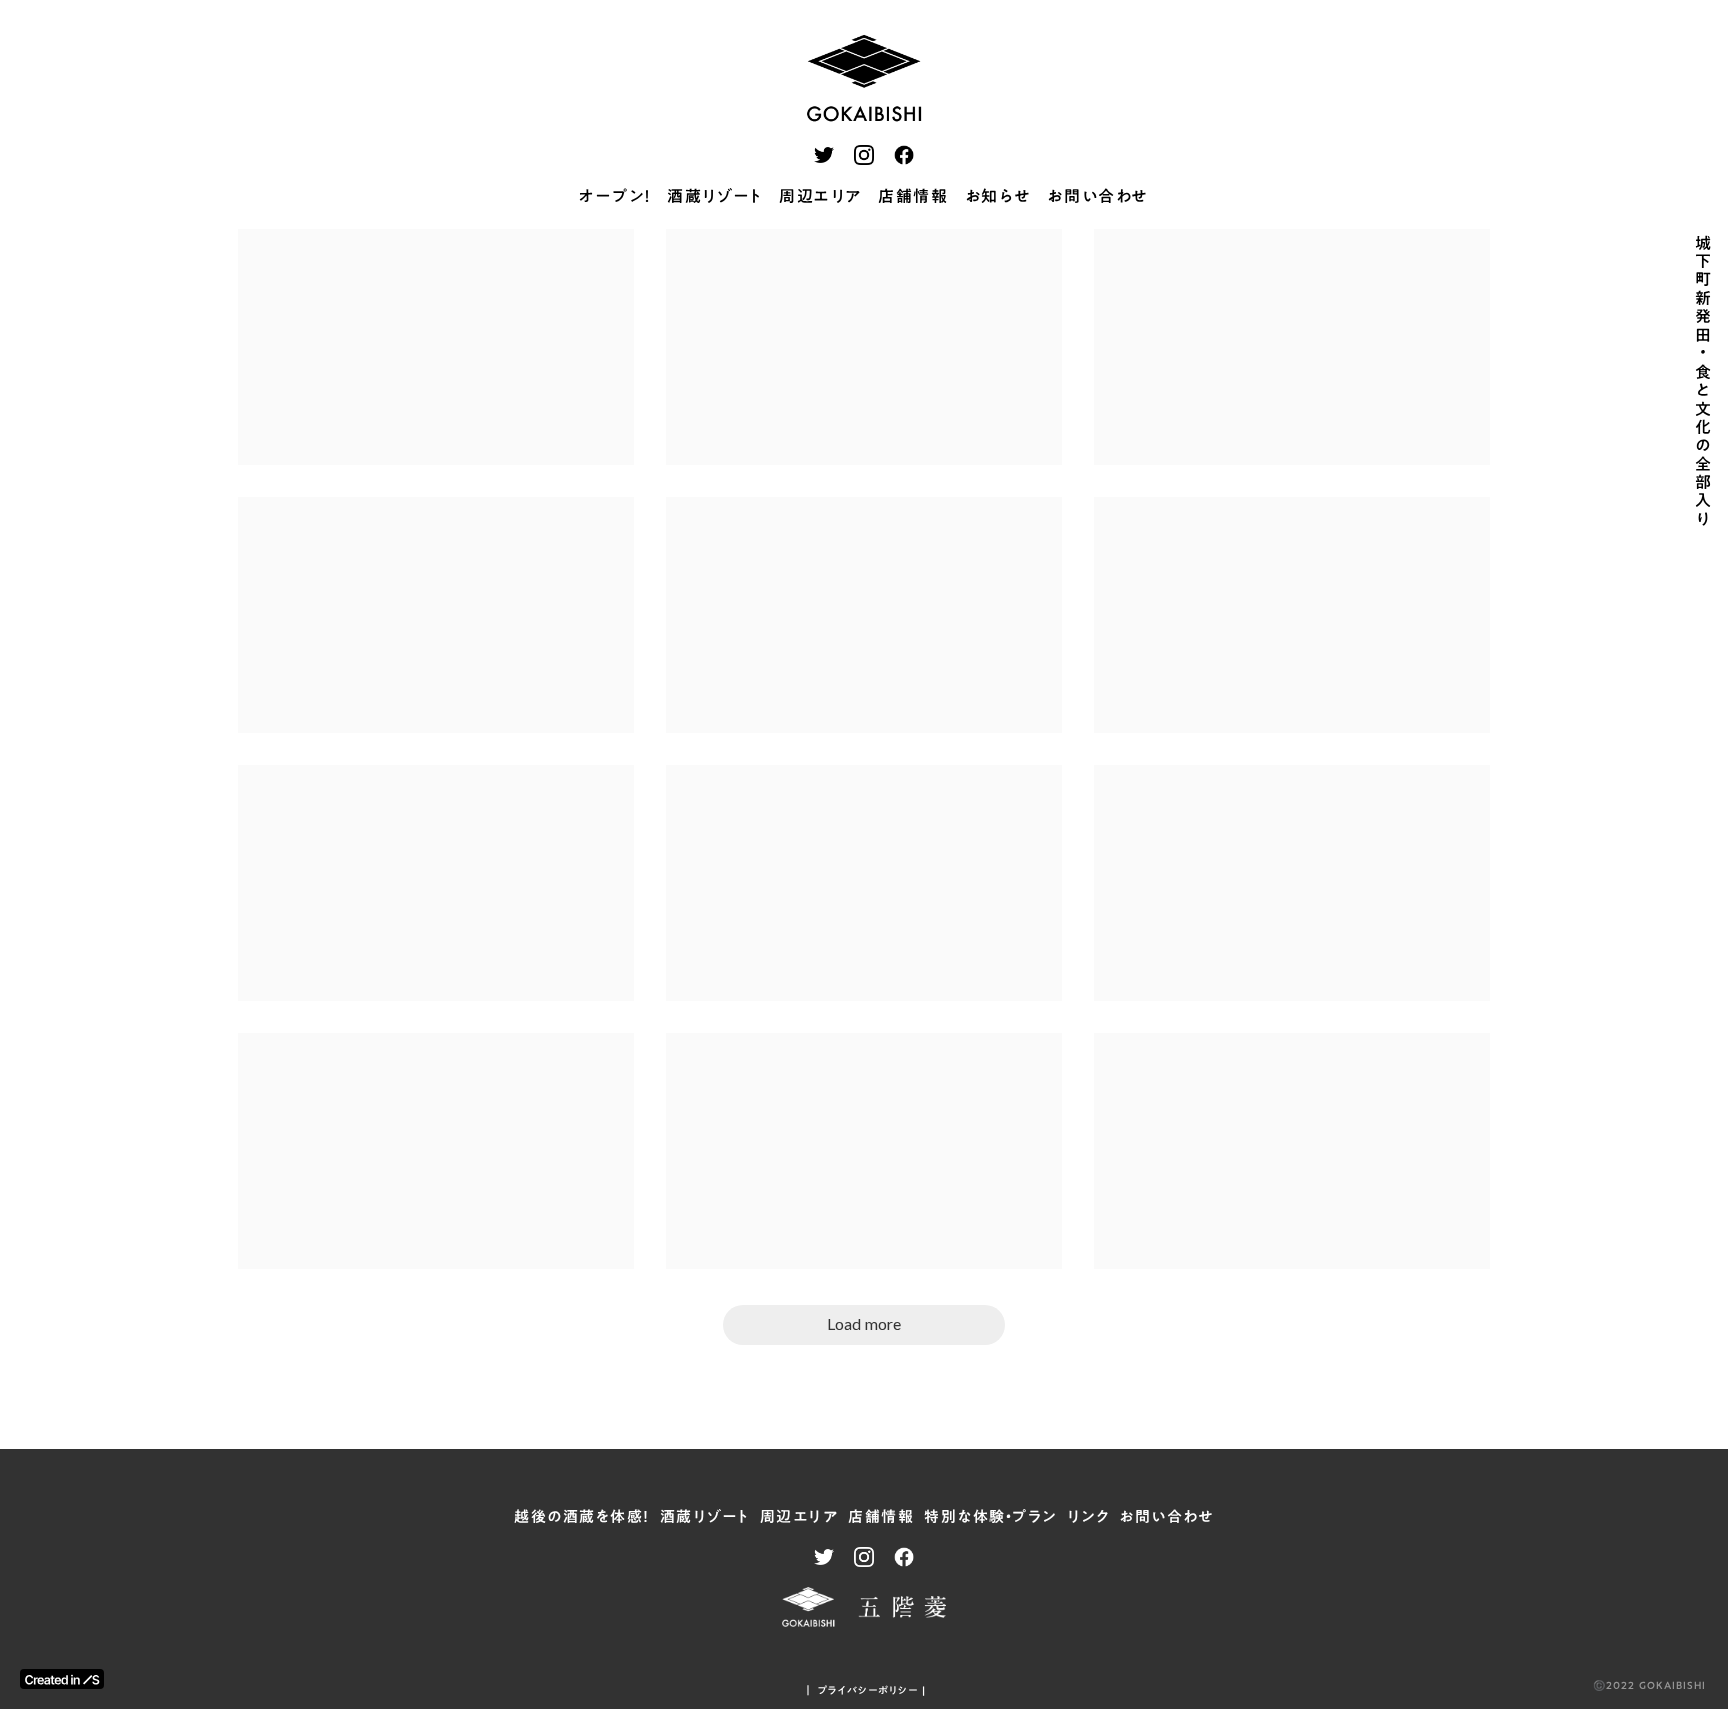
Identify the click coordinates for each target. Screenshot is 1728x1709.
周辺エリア (820, 197)
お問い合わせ (1098, 197)
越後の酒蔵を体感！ (582, 1516)
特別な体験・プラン (990, 1516)
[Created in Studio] (62, 1679)
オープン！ (615, 197)
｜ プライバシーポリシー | (864, 1690)
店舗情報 (913, 197)
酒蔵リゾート (715, 197)
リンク (1088, 1516)
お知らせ (998, 197)
